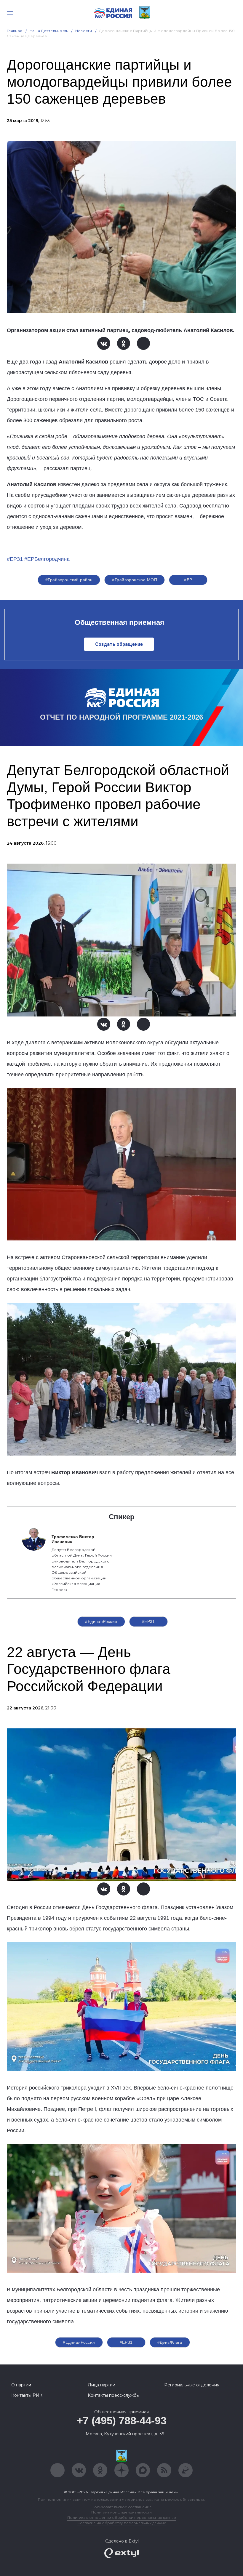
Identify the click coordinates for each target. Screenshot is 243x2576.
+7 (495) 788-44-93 (122, 2421)
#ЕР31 (15, 559)
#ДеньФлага (170, 2342)
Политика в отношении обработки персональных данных (122, 2517)
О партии (21, 2385)
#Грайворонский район (69, 580)
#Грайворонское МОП (135, 580)
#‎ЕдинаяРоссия (101, 1621)
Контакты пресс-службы (114, 2395)
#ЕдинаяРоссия (79, 2342)
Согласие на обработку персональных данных (121, 2523)
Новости (84, 31)
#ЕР (188, 580)
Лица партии (101, 2385)
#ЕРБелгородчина (47, 559)
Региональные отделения (192, 2385)
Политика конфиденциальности (121, 2512)
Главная (15, 31)
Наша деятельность (49, 31)
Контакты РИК (27, 2395)
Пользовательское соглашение (122, 2507)
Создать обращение (119, 644)
